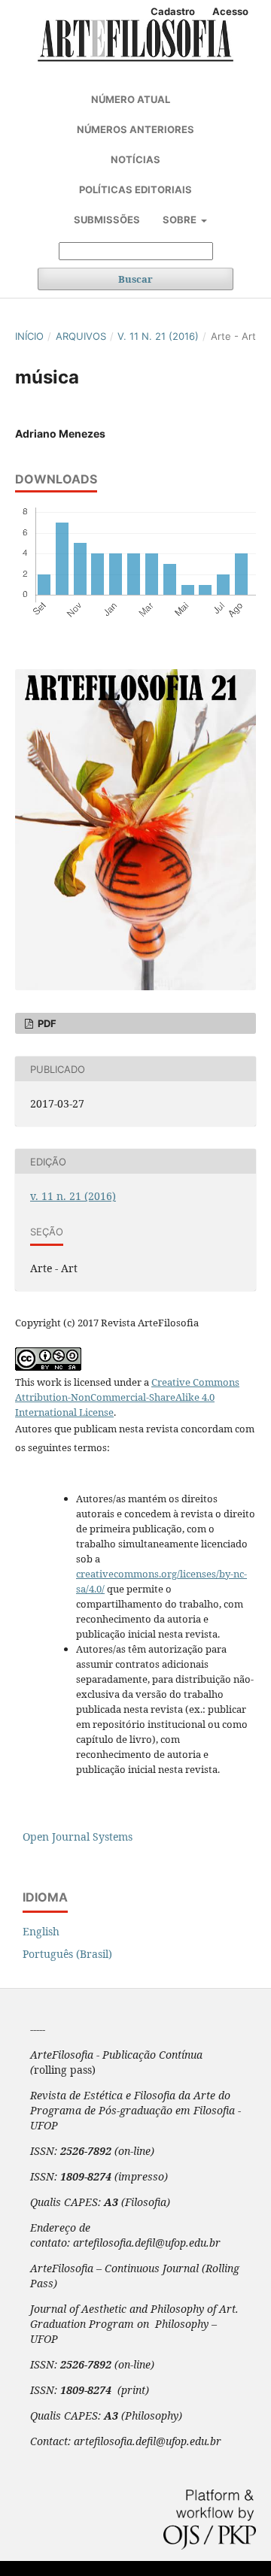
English (41, 1931)
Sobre (181, 220)
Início (29, 336)
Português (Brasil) (67, 1954)
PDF (46, 1023)
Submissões (107, 220)
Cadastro (173, 11)
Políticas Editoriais (135, 189)
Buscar (135, 279)
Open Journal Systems (78, 1837)
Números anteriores (135, 129)
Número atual (131, 99)
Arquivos (81, 336)
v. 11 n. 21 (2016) (158, 336)
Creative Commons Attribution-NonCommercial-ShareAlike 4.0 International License (127, 1397)
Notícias (135, 159)
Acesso (230, 11)
